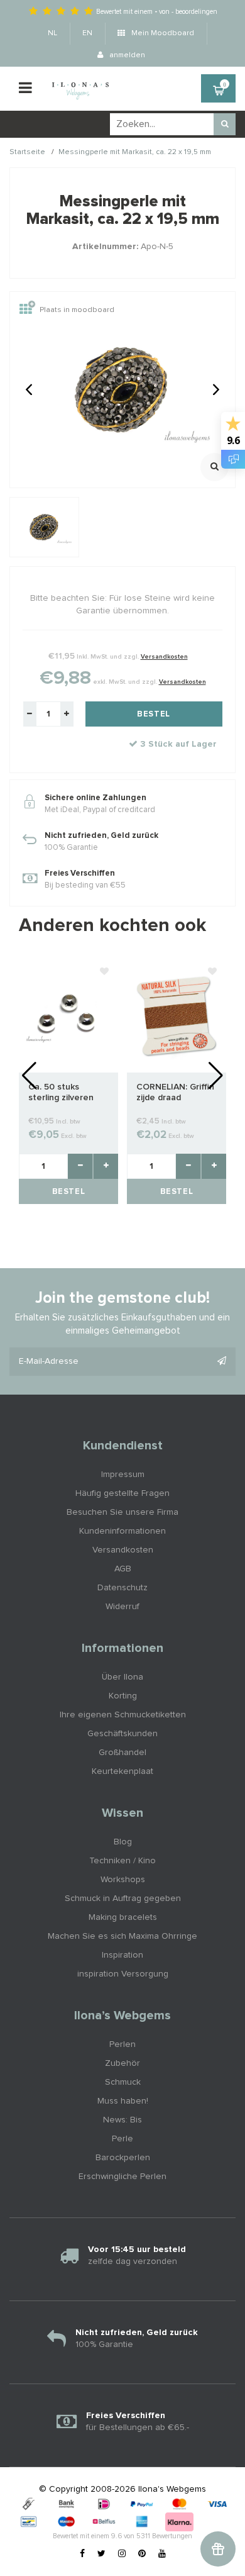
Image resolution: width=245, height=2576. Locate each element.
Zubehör (122, 2063)
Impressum (123, 1475)
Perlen (122, 2044)
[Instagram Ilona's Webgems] (122, 2554)
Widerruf (122, 1607)
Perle (122, 2139)
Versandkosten (164, 657)
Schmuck (123, 2082)
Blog (123, 1842)
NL (52, 33)
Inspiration (122, 1955)
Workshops (123, 1880)
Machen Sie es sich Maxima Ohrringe (122, 1936)
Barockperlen (123, 2158)
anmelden (126, 55)
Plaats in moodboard (77, 311)
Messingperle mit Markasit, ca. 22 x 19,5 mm (135, 152)
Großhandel (122, 1753)
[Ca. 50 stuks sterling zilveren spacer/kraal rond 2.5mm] (68, 1016)
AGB (123, 1569)
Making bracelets (123, 1917)
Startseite (27, 152)
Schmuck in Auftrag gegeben (123, 1899)
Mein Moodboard (162, 33)
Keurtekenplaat (122, 1771)
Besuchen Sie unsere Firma (122, 1512)
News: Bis (122, 2120)
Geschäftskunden (122, 1734)
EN (87, 33)
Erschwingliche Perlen (122, 2177)
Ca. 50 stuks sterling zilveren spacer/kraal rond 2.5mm (64, 1093)
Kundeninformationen (122, 1531)
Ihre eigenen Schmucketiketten (123, 1715)
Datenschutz (122, 1588)
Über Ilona (122, 1677)
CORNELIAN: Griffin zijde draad (175, 1092)
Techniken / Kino (122, 1861)
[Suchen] (225, 124)
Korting (123, 1696)
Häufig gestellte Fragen (122, 1493)
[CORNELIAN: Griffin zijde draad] (177, 1016)
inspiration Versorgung (123, 1974)
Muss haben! (123, 2101)
